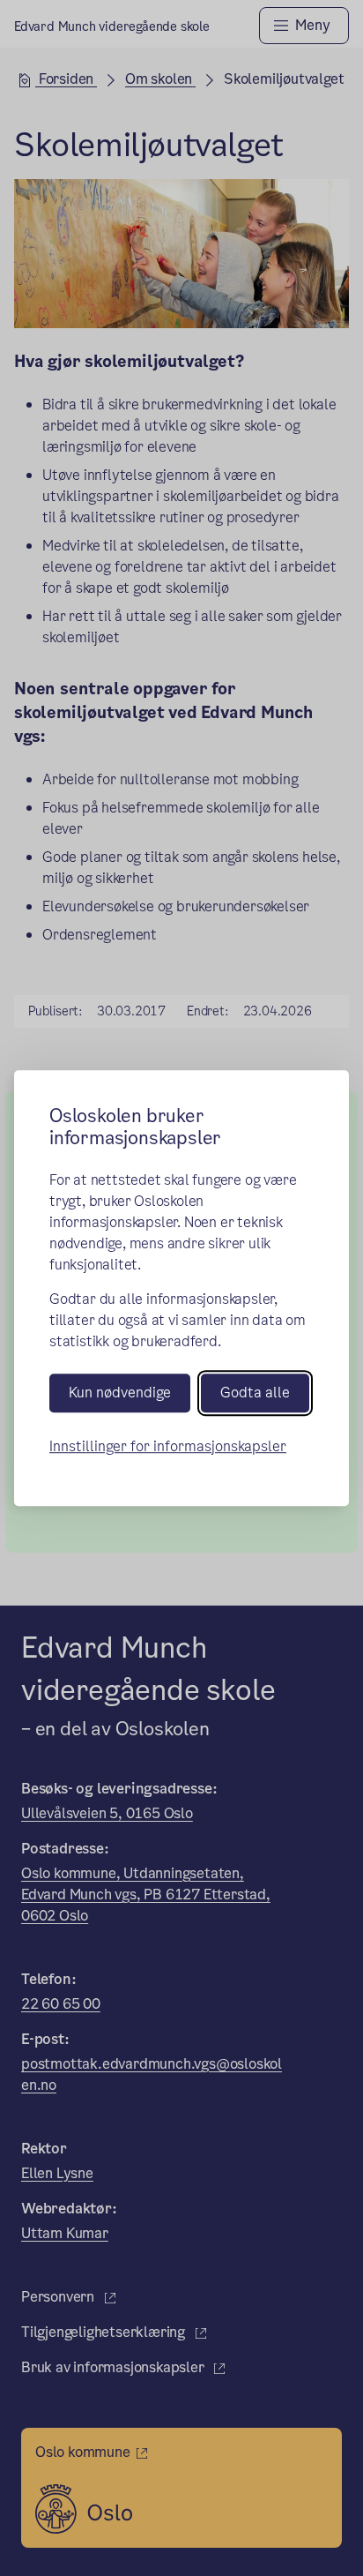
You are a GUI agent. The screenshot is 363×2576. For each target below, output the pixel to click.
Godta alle (255, 1393)
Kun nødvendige (120, 1393)
